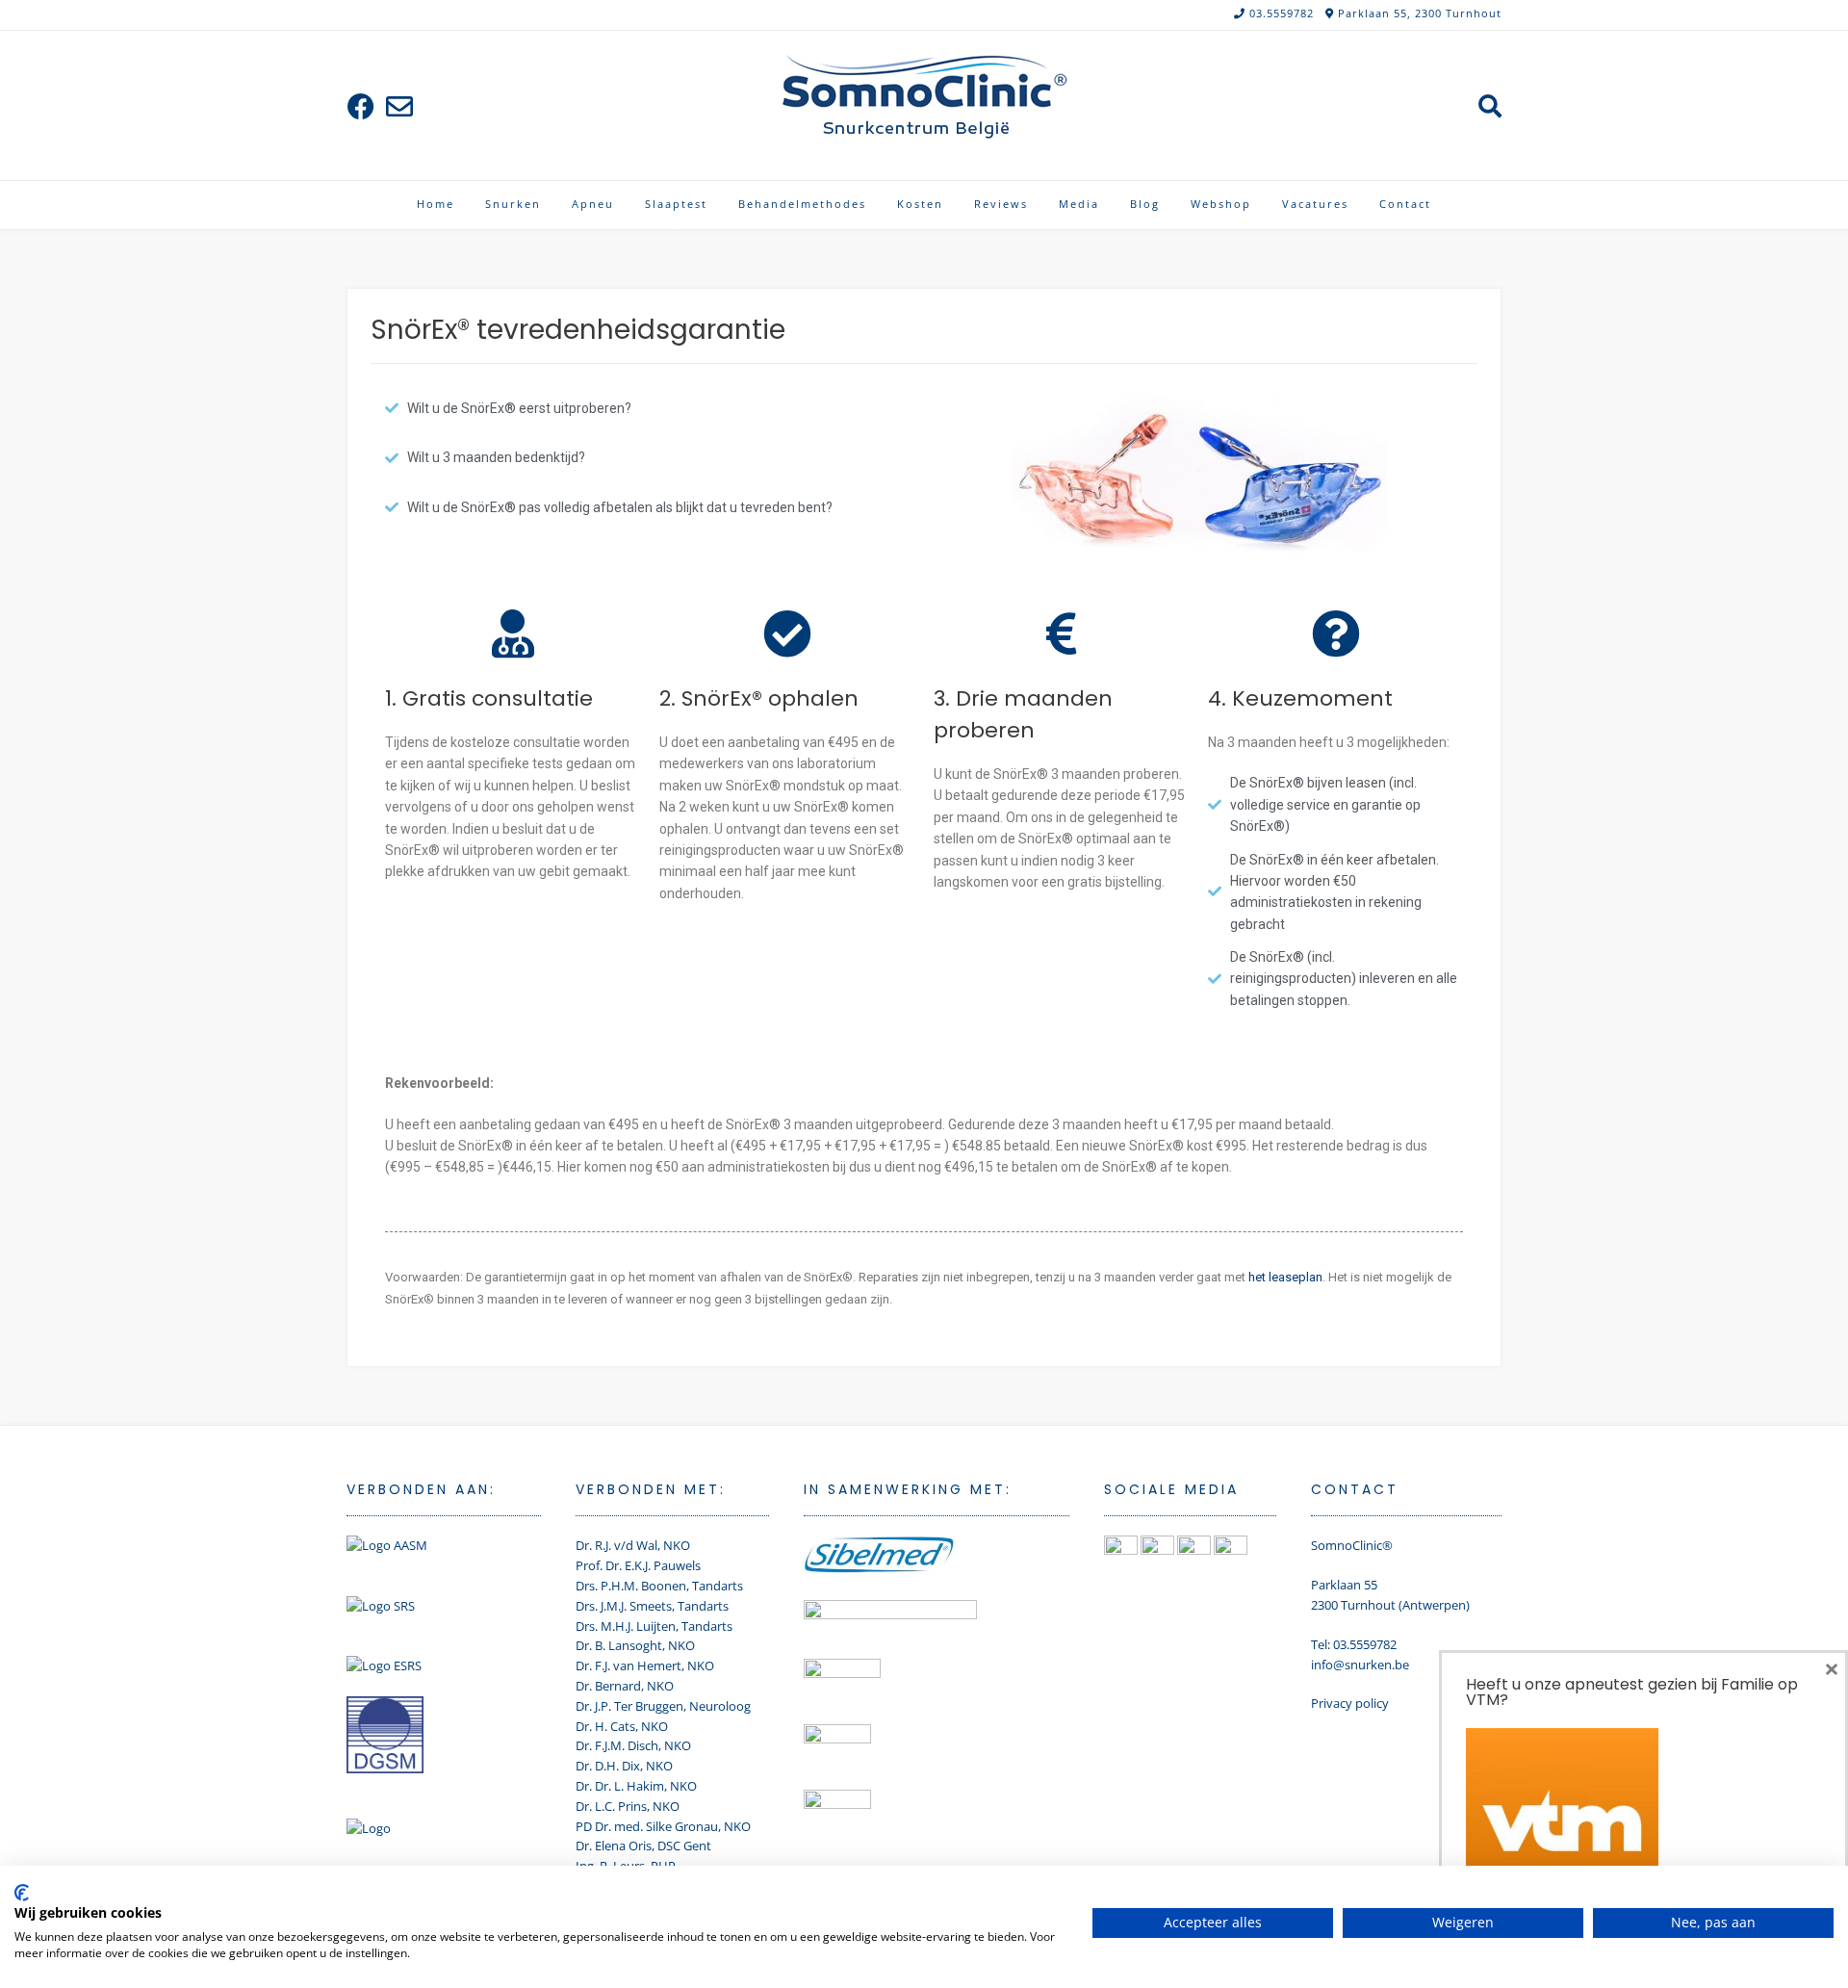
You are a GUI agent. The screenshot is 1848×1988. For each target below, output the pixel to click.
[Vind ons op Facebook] (361, 106)
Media (1079, 204)
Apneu (593, 204)
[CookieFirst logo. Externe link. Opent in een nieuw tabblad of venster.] (22, 1893)
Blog (1145, 204)
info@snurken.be (1360, 1665)
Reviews (1001, 204)
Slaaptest (676, 204)
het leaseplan (1285, 1277)
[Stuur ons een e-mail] (399, 106)
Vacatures (1315, 204)
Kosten (920, 204)
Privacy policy (1350, 1703)
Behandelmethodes (802, 204)
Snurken (513, 204)
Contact (1405, 204)
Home (436, 204)
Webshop (1221, 204)
